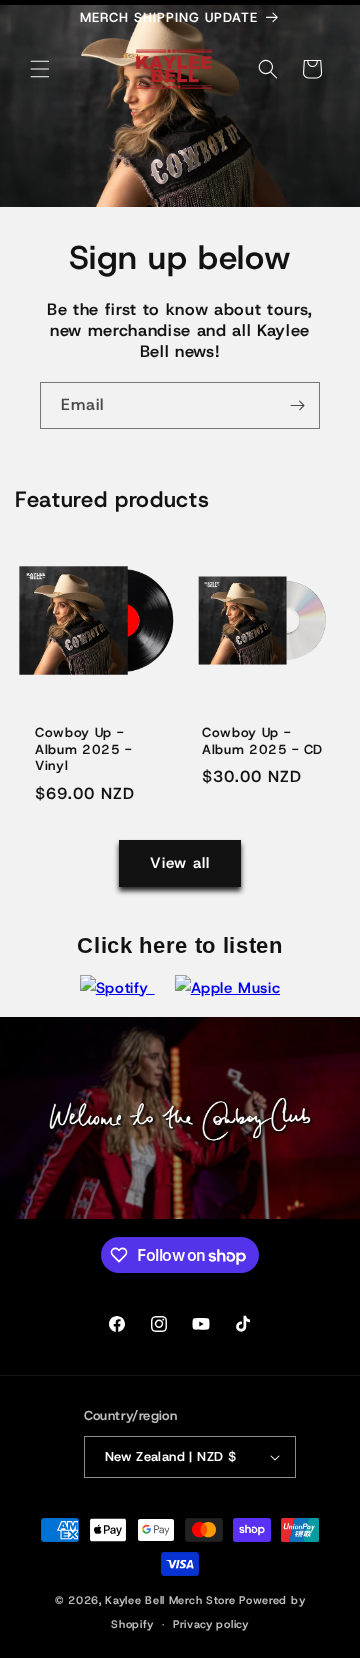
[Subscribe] (297, 405)
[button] (40, 69)
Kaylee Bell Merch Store (170, 1600)
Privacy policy (211, 1624)
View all (180, 863)
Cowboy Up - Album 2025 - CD (262, 741)
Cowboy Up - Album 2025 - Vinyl (83, 750)
